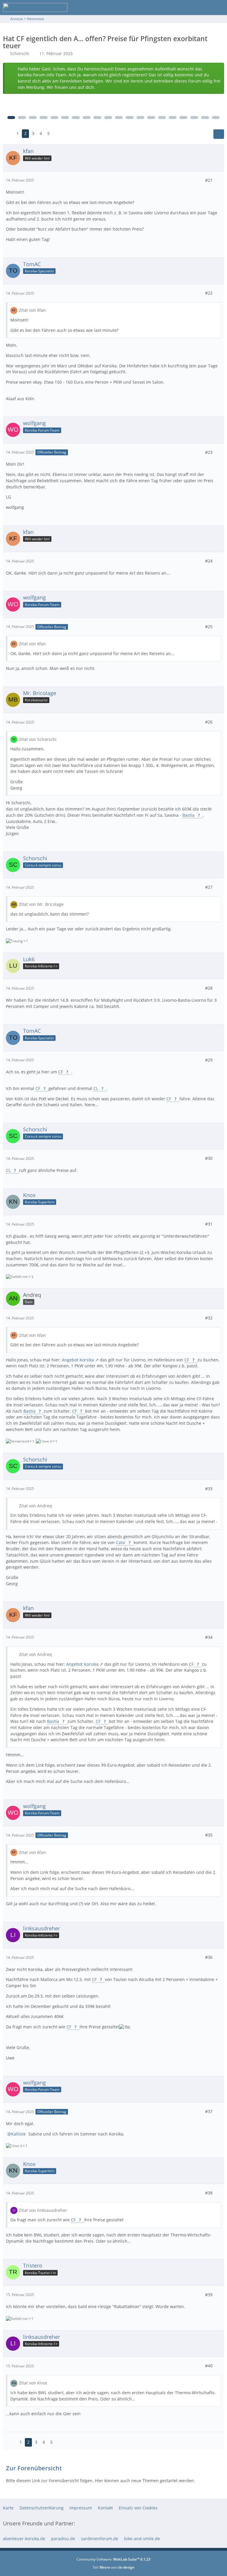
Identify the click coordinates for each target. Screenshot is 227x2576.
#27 (209, 887)
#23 (209, 452)
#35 (209, 1835)
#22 (209, 293)
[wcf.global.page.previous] (8, 134)
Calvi (121, 1542)
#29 (209, 1060)
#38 (209, 2193)
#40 (209, 2366)
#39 (209, 2295)
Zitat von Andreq (35, 1506)
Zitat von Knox (33, 2383)
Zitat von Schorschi (38, 739)
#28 (209, 988)
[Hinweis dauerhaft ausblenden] (217, 70)
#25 (209, 627)
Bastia (189, 815)
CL (96, 1088)
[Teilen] (219, 134)
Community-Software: (113, 2559)
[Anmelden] (205, 7)
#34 (209, 1637)
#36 (209, 1957)
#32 (209, 1318)
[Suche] (190, 7)
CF (61, 1072)
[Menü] (219, 7)
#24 (209, 561)
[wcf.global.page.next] (58, 134)
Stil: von (114, 2567)
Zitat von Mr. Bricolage (41, 904)
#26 (209, 722)
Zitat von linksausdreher (43, 2210)
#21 (209, 180)
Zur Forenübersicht (34, 2468)
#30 (209, 1158)
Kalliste (18, 2134)
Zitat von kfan (32, 310)
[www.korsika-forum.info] (35, 7)
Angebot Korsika (78, 1360)
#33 (209, 1489)
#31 (209, 1224)
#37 (209, 2111)
